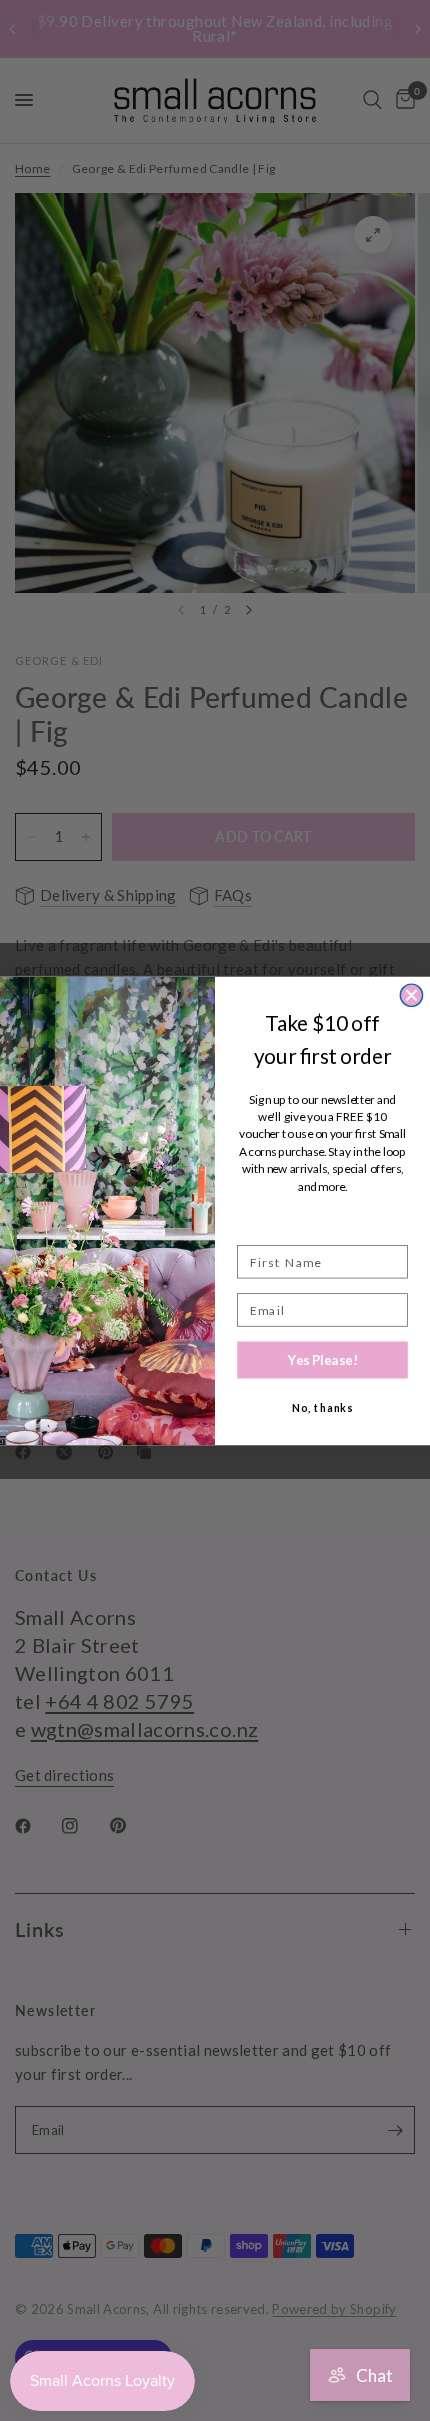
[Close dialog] (411, 995)
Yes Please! (323, 1359)
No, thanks (322, 1407)
